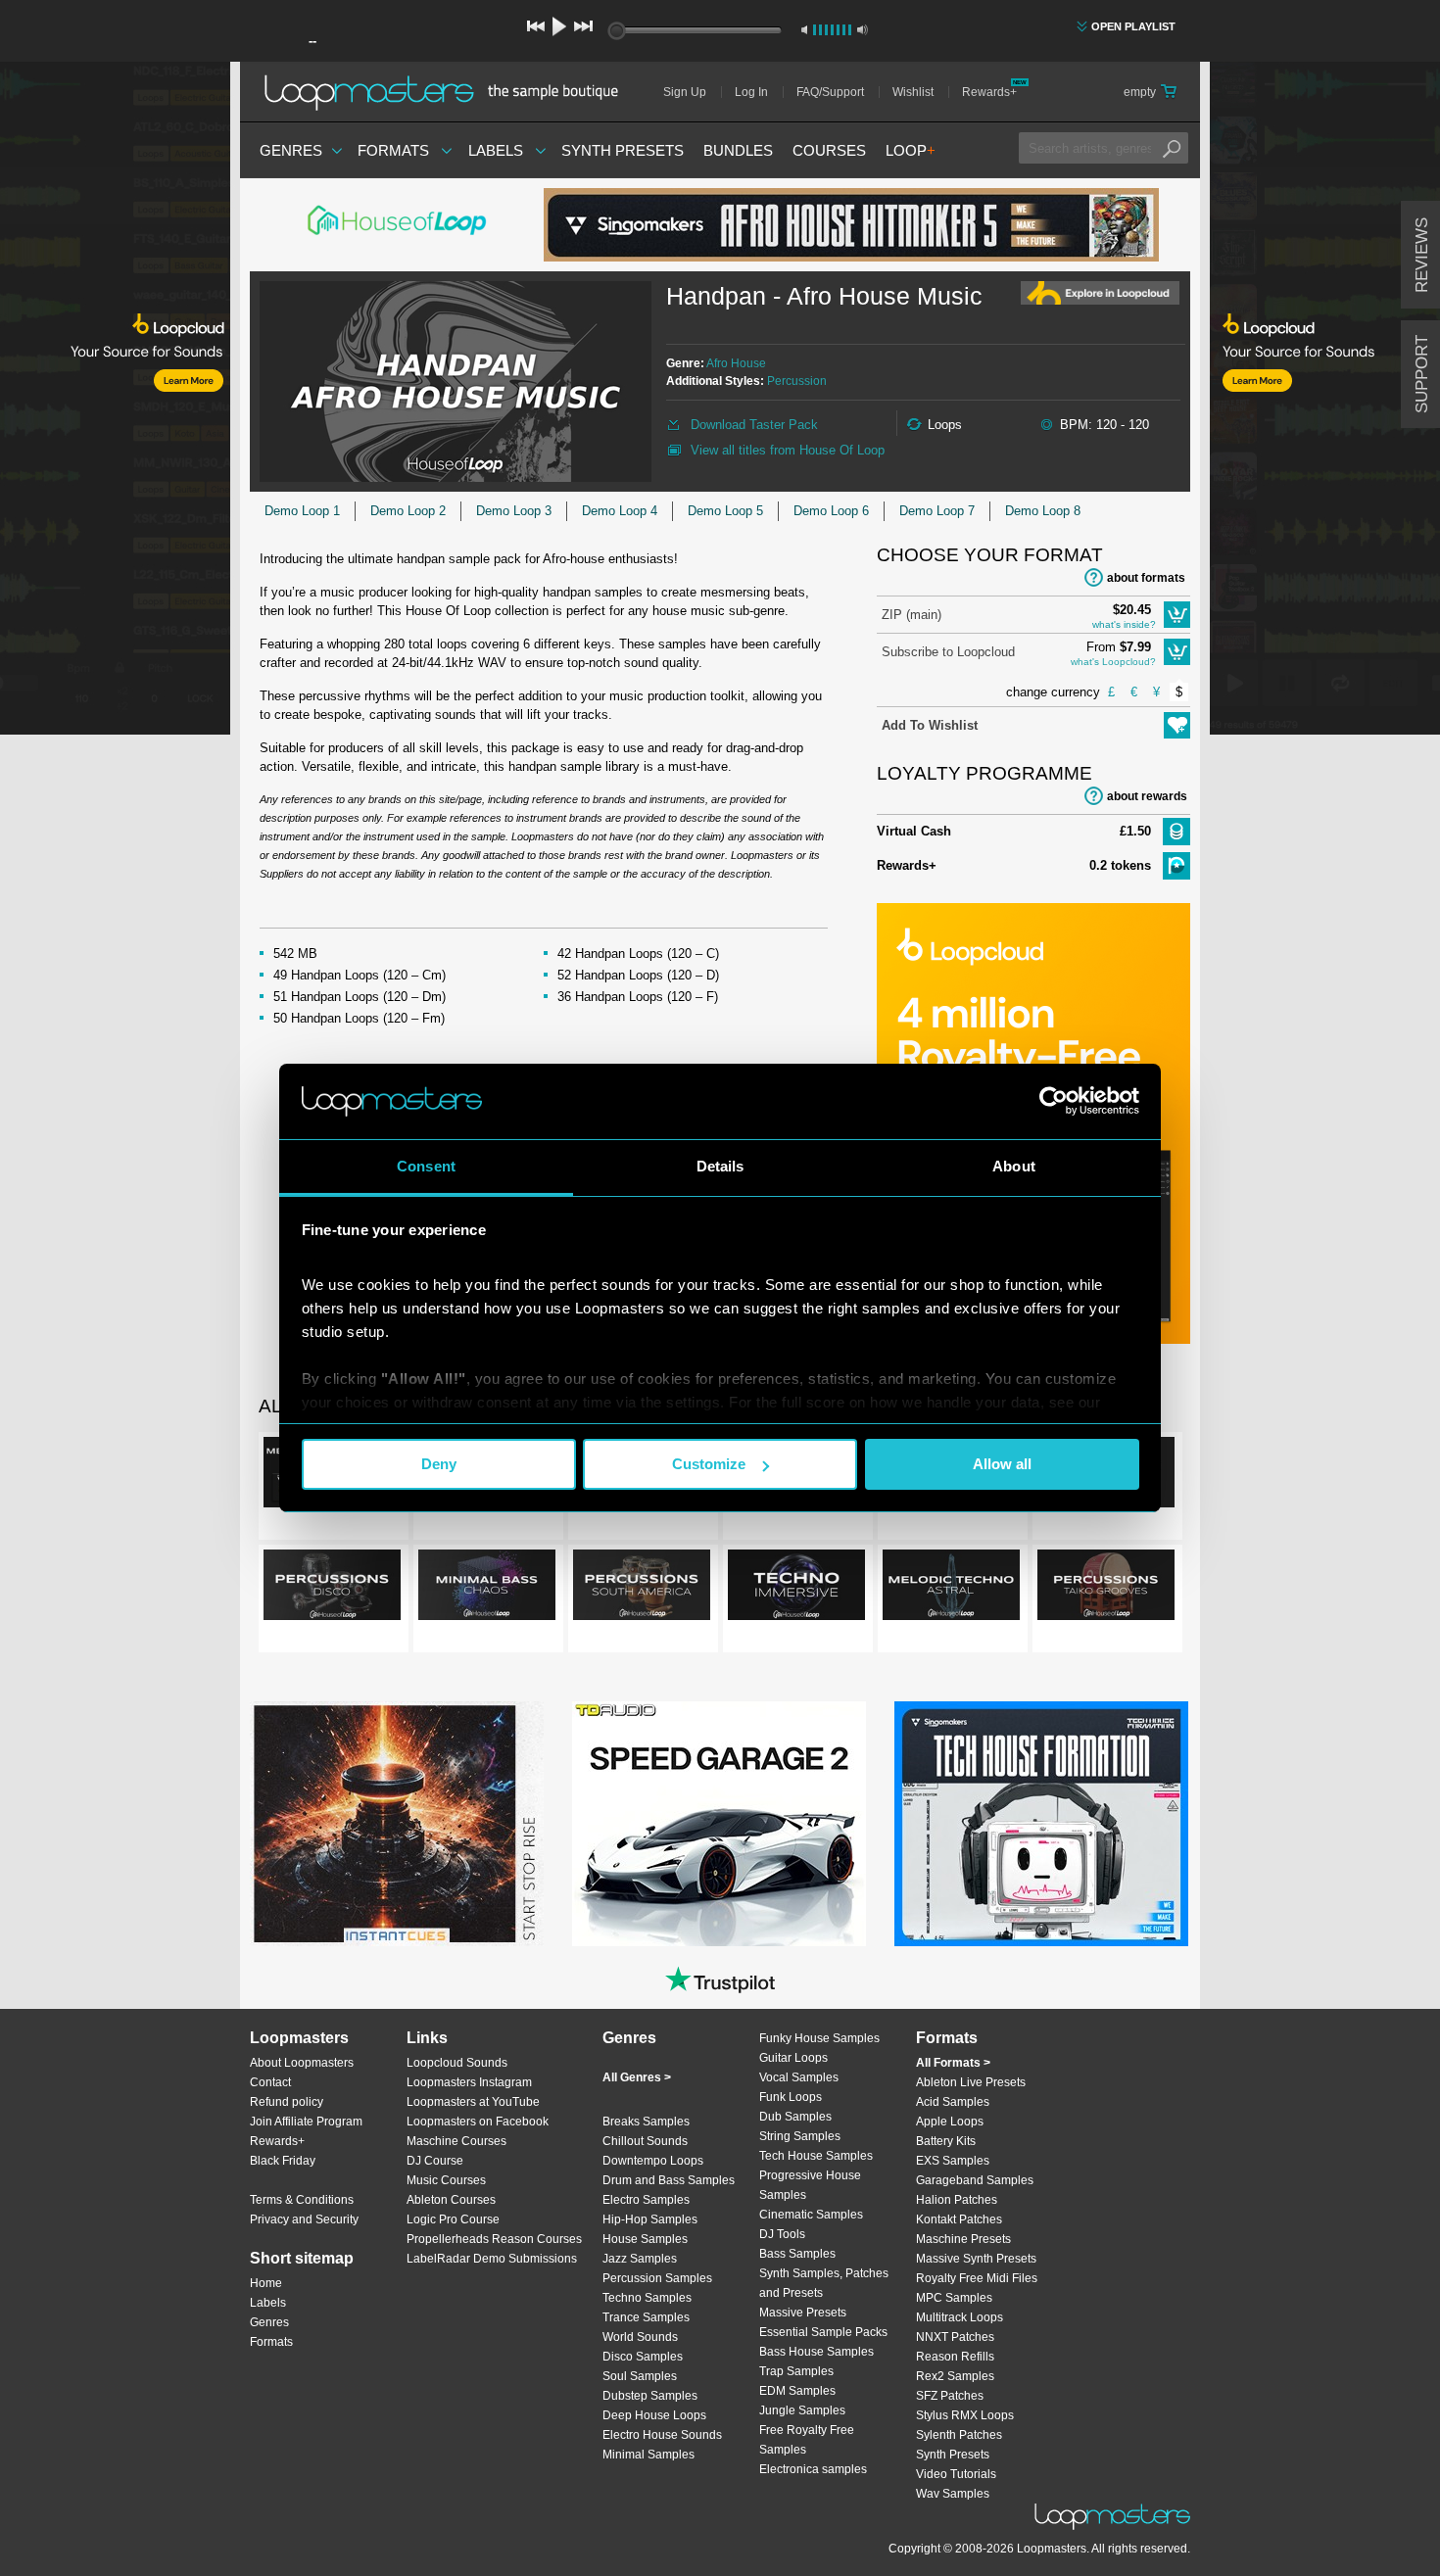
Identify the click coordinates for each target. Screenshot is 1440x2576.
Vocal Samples (799, 2077)
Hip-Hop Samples (650, 2219)
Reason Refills (955, 2357)
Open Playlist (1133, 26)
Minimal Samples (648, 2455)
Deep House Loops (654, 2415)
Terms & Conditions (302, 2200)
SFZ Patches (950, 2396)
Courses (829, 150)
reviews (1422, 255)
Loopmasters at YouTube (473, 2102)
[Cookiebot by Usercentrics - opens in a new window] (1054, 1101)
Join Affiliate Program (306, 2122)
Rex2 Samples (955, 2376)
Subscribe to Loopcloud (948, 652)
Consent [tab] (426, 1166)
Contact (270, 2082)
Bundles (738, 150)
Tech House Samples (816, 2156)
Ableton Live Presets (971, 2082)
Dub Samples (795, 2117)
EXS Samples (953, 2161)
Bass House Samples (816, 2352)
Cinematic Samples (811, 2215)
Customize (709, 1464)
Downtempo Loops (653, 2161)
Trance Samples (646, 2317)
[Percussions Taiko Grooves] (1106, 1589)
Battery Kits (946, 2141)
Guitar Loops (793, 2058)
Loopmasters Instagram (469, 2082)
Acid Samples (953, 2102)
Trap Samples (796, 2371)
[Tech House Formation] (1041, 1824)
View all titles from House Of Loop (788, 450)
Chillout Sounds (645, 2141)
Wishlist (913, 92)
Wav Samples (953, 2494)
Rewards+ (989, 92)
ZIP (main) (912, 615)
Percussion (797, 381)
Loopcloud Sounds (457, 2063)
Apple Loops (950, 2122)
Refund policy (287, 2102)
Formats (393, 150)
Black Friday (283, 2161)
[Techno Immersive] (796, 1589)
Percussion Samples (657, 2278)
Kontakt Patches (959, 2219)
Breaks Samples (646, 2122)
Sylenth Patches (959, 2435)
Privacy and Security (304, 2219)
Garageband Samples (975, 2180)
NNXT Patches (955, 2337)
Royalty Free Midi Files (977, 2278)
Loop (911, 150)
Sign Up (685, 92)
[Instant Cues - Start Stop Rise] (397, 1824)
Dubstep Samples (650, 2396)
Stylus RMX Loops (965, 2415)
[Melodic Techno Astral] (951, 1589)
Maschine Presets (963, 2239)
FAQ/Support (830, 92)
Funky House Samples (819, 2038)
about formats (1146, 578)
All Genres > (637, 2077)
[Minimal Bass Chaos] (487, 1589)
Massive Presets (803, 2313)
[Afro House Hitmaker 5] (851, 225)
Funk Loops (791, 2097)
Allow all (1002, 1464)
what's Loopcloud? (1113, 662)
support (1422, 374)
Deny (439, 1464)
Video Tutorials (956, 2474)
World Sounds (640, 2337)
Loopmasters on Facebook (478, 2122)
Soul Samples (640, 2376)
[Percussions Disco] (332, 1589)
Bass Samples (797, 2254)
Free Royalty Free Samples (807, 2440)
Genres (291, 150)
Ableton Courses (451, 2200)
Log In (751, 92)
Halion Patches (957, 2200)
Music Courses (446, 2180)
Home (266, 2283)
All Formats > (953, 2063)
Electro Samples (646, 2200)
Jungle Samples (802, 2410)
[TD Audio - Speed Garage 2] (719, 1824)
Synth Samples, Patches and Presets (824, 2283)
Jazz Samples (640, 2259)
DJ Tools (782, 2234)
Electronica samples (813, 2469)
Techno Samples (647, 2298)
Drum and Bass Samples (669, 2180)
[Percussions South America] (642, 1589)
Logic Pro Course (453, 2219)
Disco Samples (643, 2357)
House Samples (645, 2239)
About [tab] (1014, 1166)
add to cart (1177, 615)
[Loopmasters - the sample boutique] (448, 92)
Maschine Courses (456, 2141)
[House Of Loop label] (397, 225)
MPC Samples (954, 2298)
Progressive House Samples (810, 2185)
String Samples (800, 2136)
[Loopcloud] (115, 402)
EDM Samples (797, 2391)
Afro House (736, 363)
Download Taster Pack (754, 425)
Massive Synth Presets (976, 2259)
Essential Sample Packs (823, 2332)
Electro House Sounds (662, 2435)
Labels (496, 150)
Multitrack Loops (960, 2317)
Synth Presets (623, 150)
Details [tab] (720, 1166)
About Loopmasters (302, 2063)
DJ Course (435, 2161)
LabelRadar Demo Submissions (492, 2259)
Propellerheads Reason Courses (494, 2239)
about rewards (1147, 796)
